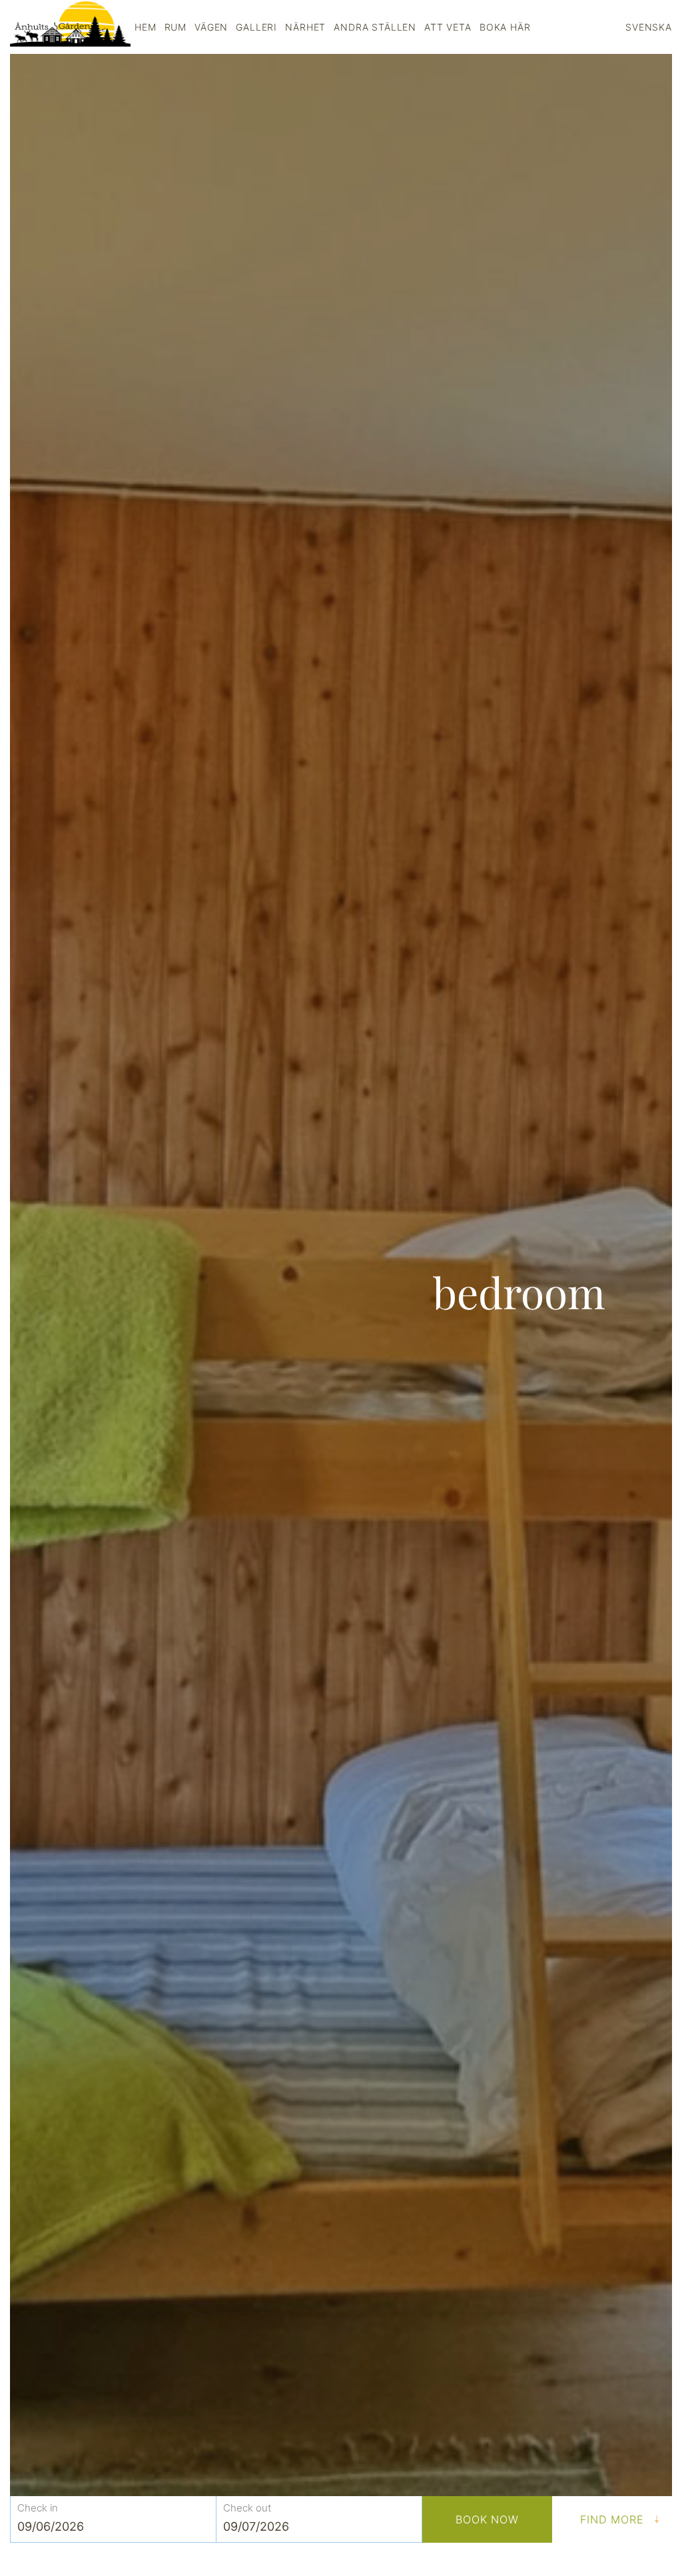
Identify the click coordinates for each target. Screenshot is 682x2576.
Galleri (256, 27)
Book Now (488, 2519)
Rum (176, 27)
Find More (612, 2519)
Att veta (448, 27)
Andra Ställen (375, 27)
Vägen (211, 27)
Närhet (305, 27)
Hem (146, 27)
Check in (38, 2507)
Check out (247, 2507)
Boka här (505, 27)
